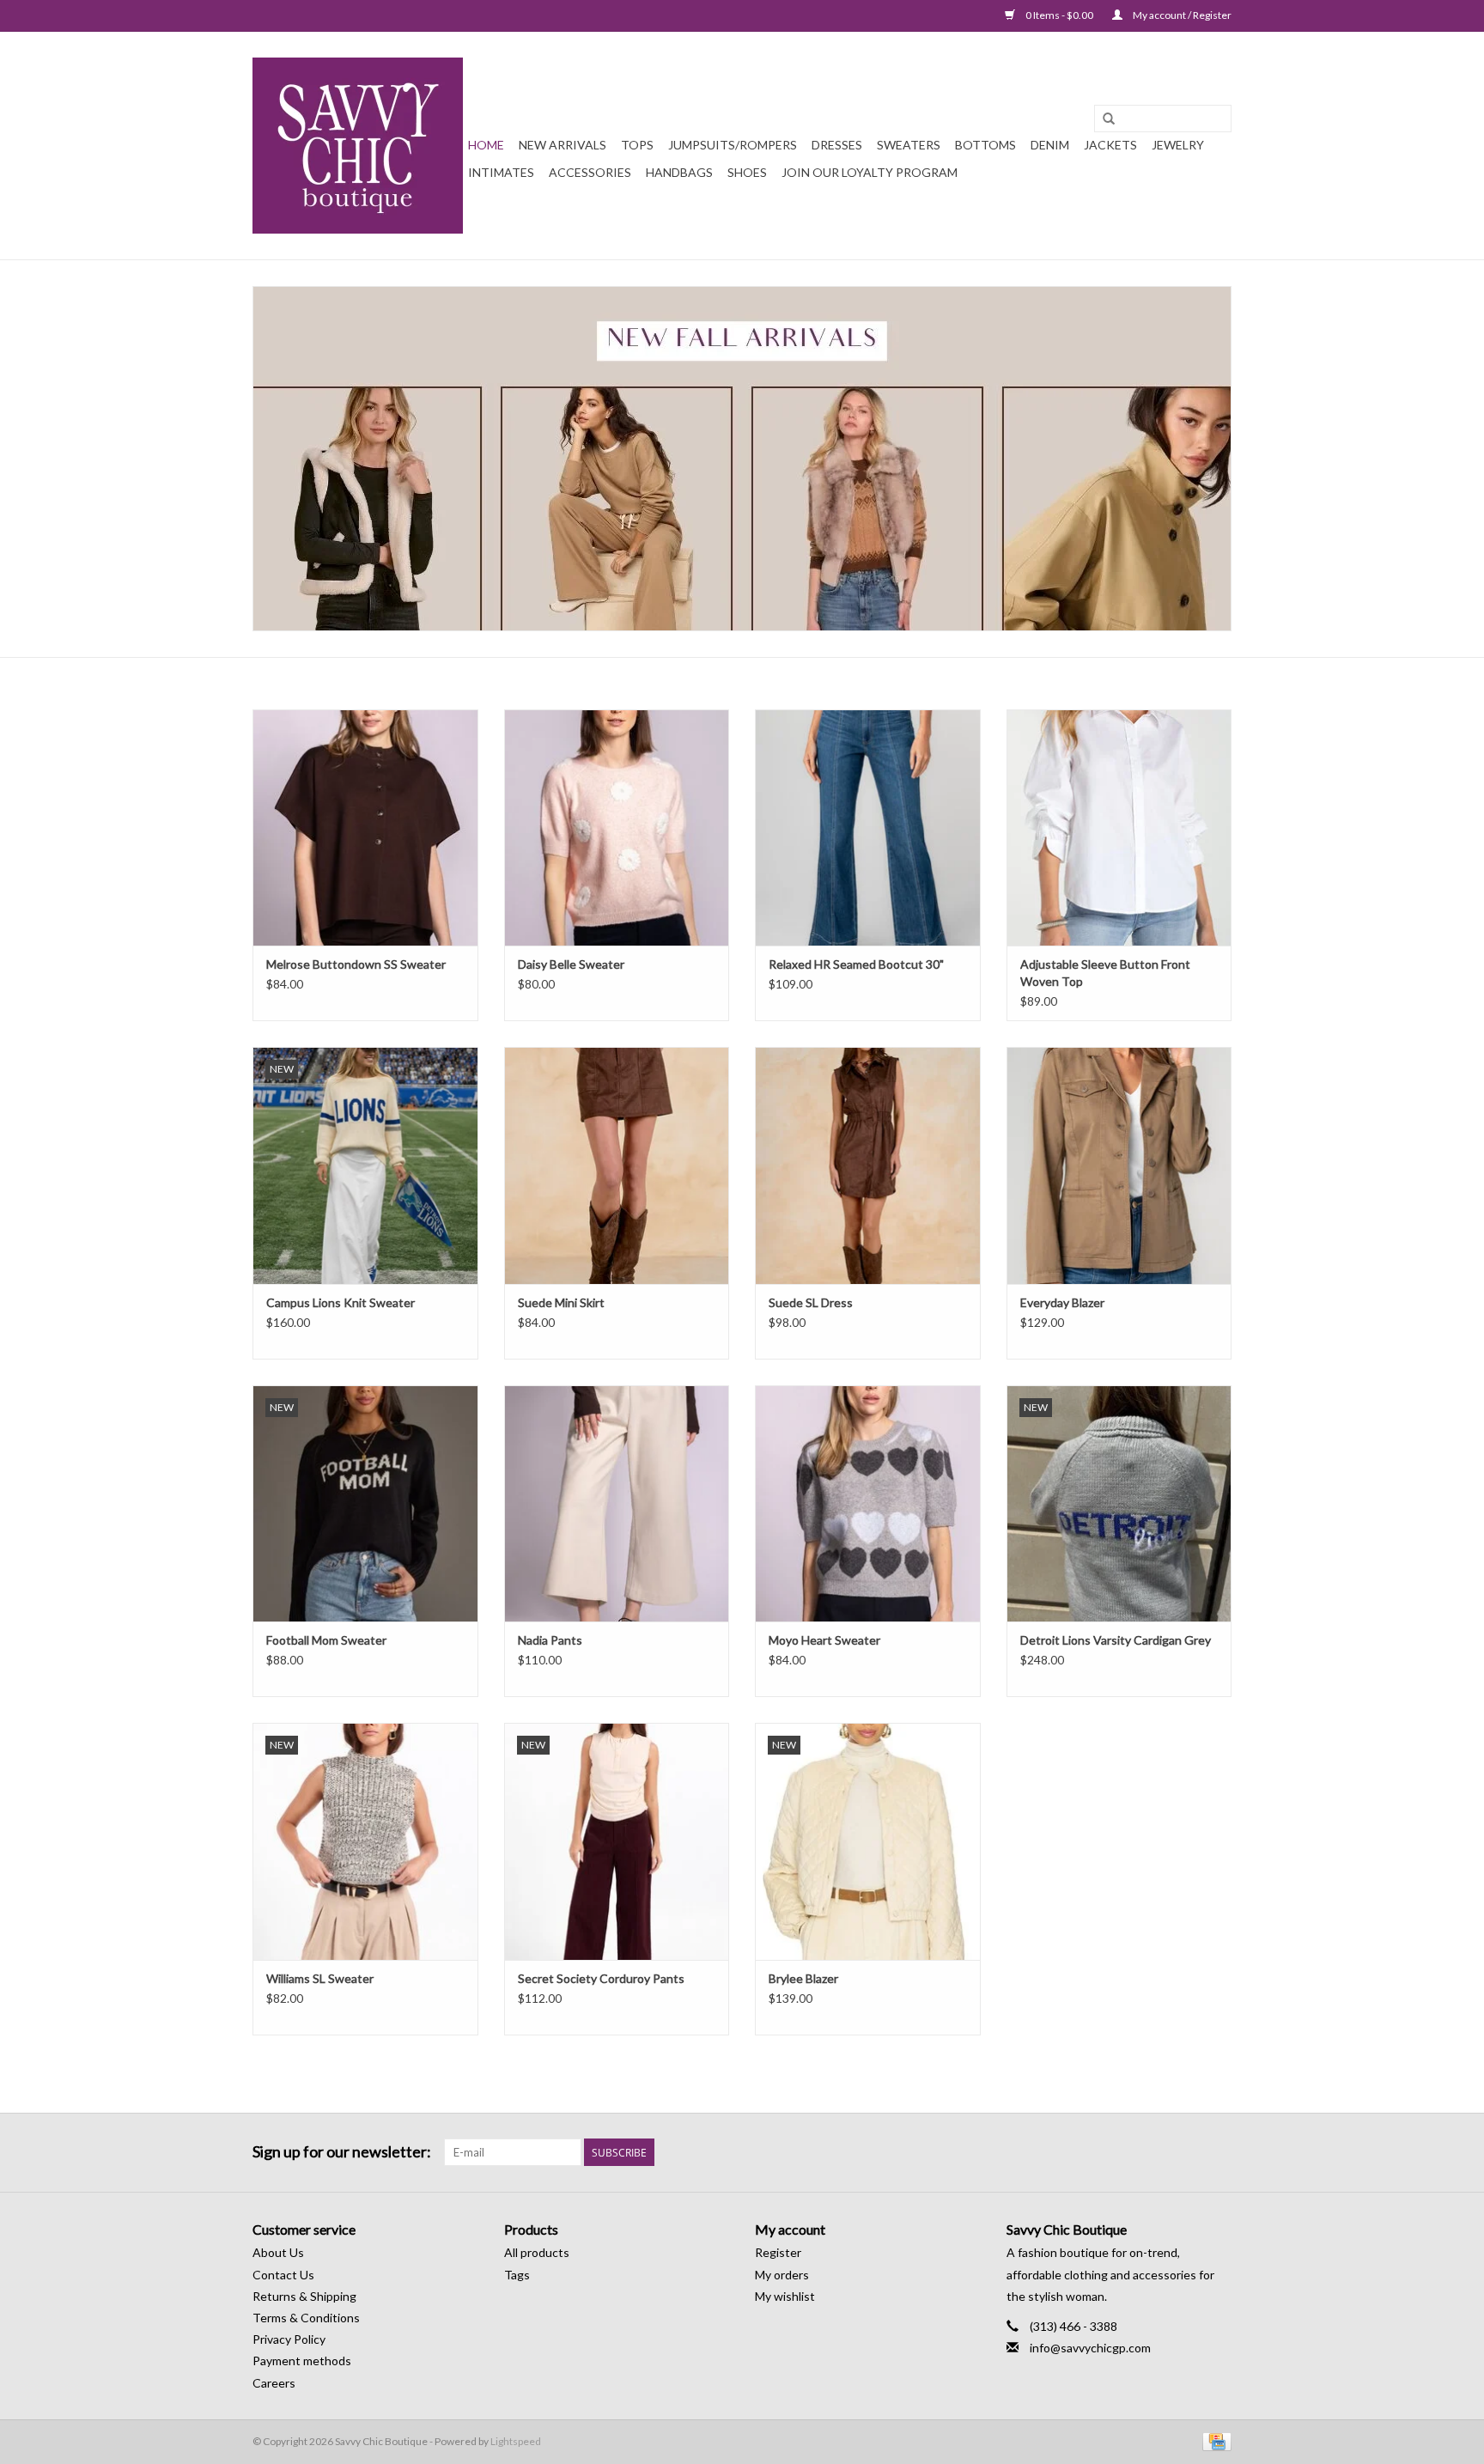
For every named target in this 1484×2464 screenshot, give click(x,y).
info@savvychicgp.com (1090, 2348)
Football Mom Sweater (326, 1640)
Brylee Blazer (803, 1978)
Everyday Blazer (1062, 1302)
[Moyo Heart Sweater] (868, 1503)
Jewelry (1178, 145)
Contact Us (283, 2275)
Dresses (837, 145)
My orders (782, 2275)
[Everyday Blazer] (1119, 1165)
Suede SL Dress (811, 1302)
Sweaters (909, 145)
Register (778, 2252)
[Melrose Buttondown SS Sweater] (365, 827)
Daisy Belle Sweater (571, 964)
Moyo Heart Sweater (824, 1640)
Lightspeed (516, 2441)
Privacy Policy (289, 2339)
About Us (278, 2252)
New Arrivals (563, 145)
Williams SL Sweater (320, 1978)
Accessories (590, 172)
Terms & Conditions (306, 2318)
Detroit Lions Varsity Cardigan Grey (1116, 1640)
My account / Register (1181, 15)
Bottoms (985, 145)
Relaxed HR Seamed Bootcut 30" (856, 964)
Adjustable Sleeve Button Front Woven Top (1105, 973)
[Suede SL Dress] (868, 1165)
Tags (517, 2275)
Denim (1050, 145)
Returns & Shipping (304, 2296)
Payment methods (302, 2361)
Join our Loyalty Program (870, 172)
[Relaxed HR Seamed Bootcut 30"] (868, 827)
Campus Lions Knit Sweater (341, 1302)
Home (486, 145)
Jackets (1110, 145)
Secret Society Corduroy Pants (601, 1978)
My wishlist (785, 2296)
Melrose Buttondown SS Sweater (356, 964)
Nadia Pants (550, 1640)
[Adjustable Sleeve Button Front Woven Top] (1119, 827)
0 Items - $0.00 (1059, 15)
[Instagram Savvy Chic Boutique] (1218, 2152)
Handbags (679, 172)
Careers (274, 2383)
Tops (637, 145)
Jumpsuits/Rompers (733, 145)
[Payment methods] (1214, 2440)
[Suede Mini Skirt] (617, 1165)
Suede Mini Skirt (561, 1302)
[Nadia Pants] (617, 1503)
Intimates (501, 172)
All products (537, 2252)
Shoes (747, 172)
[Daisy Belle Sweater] (617, 827)
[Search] (1109, 119)
